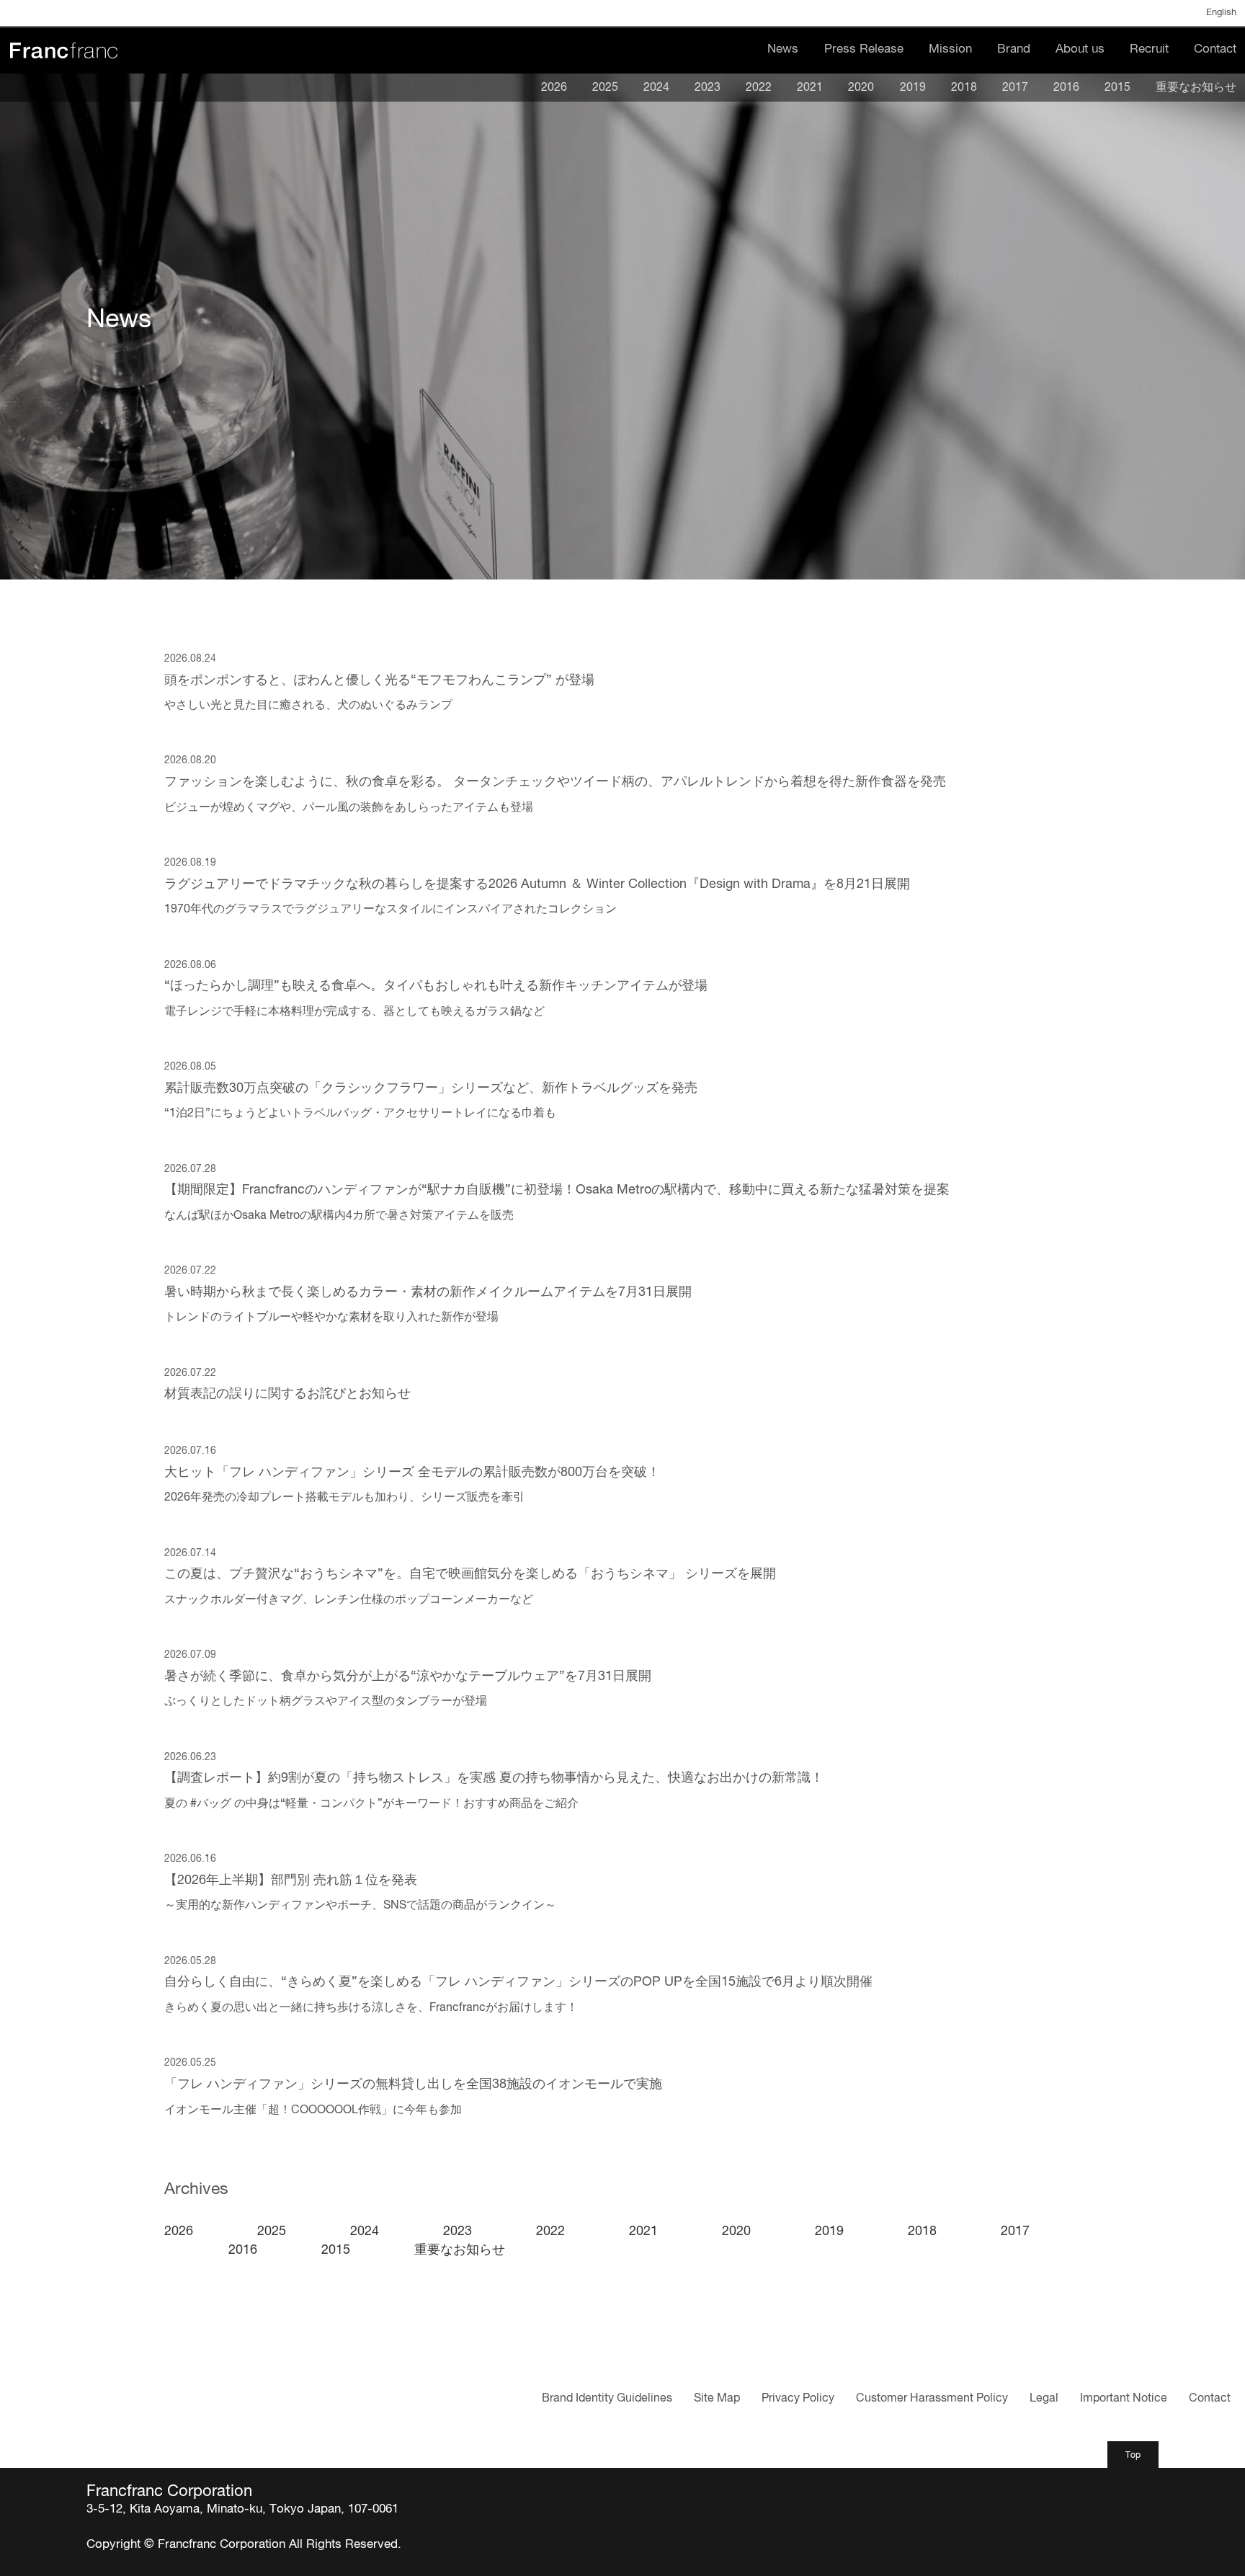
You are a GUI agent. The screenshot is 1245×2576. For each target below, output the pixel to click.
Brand (1014, 49)
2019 (913, 88)
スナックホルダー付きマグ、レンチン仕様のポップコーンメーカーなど (349, 1600)
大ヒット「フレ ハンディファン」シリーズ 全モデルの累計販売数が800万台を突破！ (412, 1473)
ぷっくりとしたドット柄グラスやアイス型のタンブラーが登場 (326, 1701)
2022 (759, 88)
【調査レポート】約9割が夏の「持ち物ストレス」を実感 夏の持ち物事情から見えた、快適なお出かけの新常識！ (494, 1778)
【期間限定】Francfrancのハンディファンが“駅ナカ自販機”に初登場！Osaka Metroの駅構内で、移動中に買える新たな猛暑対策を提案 (557, 1190)
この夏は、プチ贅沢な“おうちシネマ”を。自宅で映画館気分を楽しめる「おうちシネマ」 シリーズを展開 (470, 1574)
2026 (554, 88)
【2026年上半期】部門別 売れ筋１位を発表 (291, 1880)
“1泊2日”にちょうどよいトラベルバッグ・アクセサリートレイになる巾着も (360, 1113)
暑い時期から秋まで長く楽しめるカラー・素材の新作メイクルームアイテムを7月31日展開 (428, 1292)
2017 (1015, 88)
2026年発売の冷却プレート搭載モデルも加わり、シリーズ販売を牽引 (344, 1497)
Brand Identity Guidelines (607, 2398)
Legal (1044, 2398)
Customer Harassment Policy (932, 2398)
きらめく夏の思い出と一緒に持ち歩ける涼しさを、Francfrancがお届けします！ (371, 2008)
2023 (708, 88)
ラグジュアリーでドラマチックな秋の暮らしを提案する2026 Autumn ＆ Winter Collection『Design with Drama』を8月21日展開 (537, 884)
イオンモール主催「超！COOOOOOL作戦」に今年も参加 (313, 2110)
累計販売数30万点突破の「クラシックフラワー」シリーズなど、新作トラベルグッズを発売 (431, 1088)
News (783, 49)
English (1221, 13)
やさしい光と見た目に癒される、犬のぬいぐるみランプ (308, 705)
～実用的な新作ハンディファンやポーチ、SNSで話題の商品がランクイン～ (360, 1905)
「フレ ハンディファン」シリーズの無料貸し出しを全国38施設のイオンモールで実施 (413, 2084)
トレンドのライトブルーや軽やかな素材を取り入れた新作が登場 (331, 1317)
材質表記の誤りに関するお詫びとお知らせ (287, 1394)
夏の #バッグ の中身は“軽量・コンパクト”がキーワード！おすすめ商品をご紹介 (371, 1804)
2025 (605, 88)
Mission (950, 49)
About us (1080, 49)
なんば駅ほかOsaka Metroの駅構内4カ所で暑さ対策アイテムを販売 (339, 1216)
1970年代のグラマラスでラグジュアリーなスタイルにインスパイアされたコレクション (391, 909)
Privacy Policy (798, 2398)
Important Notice (1124, 2398)
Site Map (717, 2398)
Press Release (864, 49)
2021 (810, 88)
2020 (861, 88)
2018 (964, 88)
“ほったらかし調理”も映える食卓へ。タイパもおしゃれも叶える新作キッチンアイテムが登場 (436, 986)
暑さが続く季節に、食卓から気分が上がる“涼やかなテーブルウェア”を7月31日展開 (408, 1676)
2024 (656, 88)
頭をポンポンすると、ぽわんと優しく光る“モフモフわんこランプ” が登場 (379, 680)
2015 (1117, 88)
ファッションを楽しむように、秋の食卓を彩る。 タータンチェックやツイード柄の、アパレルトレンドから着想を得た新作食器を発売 (555, 782)
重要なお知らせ (1196, 88)
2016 (1066, 88)
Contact (1215, 49)
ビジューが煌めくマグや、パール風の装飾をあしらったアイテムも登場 (349, 808)
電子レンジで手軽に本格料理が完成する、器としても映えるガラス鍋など (354, 1012)
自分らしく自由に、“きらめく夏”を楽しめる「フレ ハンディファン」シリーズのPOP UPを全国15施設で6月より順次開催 (518, 1982)
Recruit (1149, 49)
